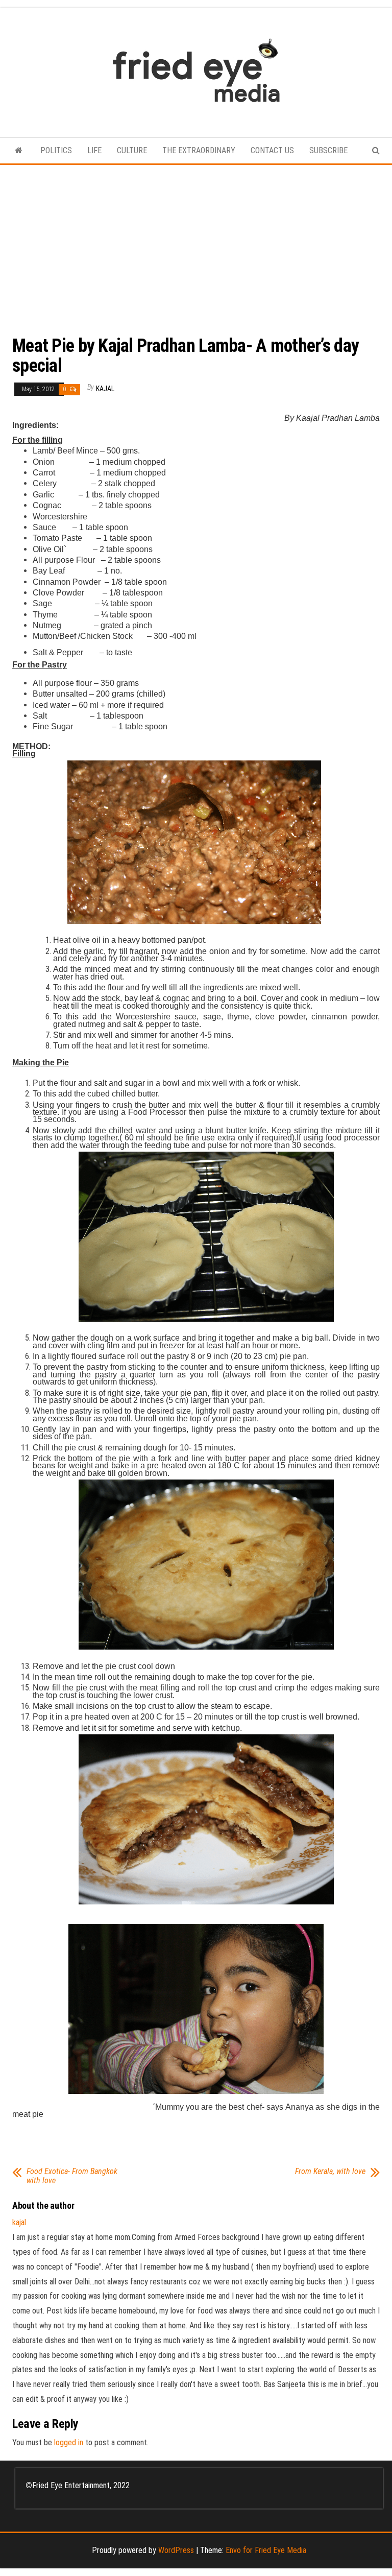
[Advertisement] (196, 242)
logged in (69, 2442)
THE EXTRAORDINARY (199, 150)
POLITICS (56, 150)
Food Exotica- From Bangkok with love (72, 2176)
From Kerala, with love (330, 2172)
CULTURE (132, 150)
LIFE (94, 150)
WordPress (176, 2550)
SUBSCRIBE (328, 150)
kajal (105, 389)
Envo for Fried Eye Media (266, 2550)
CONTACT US (272, 150)
